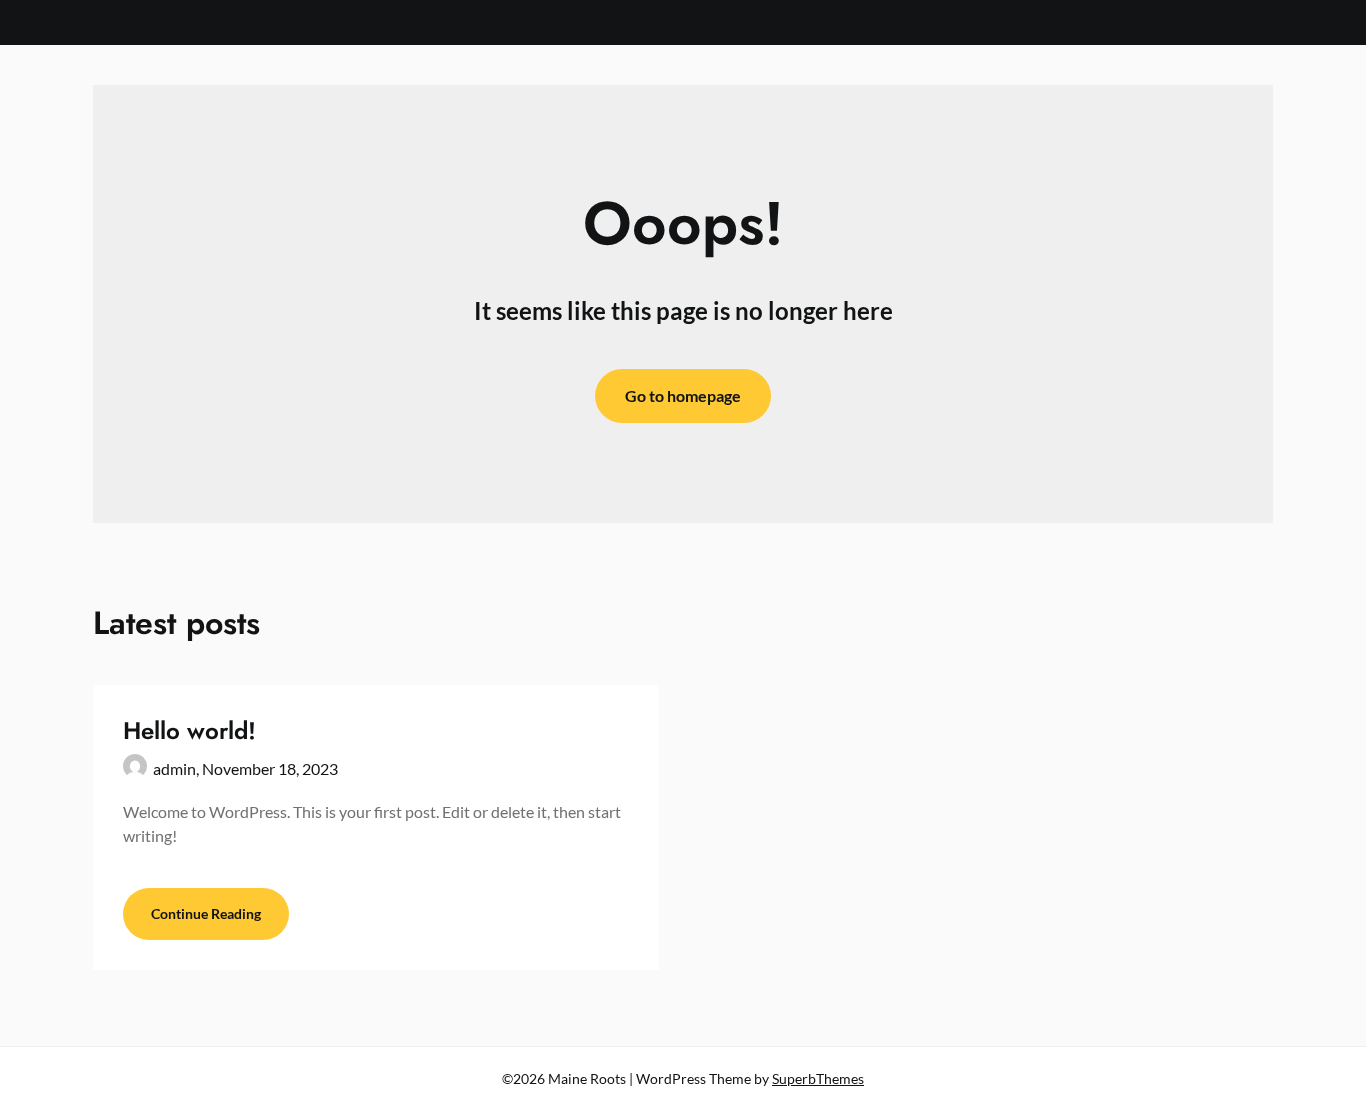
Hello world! (189, 730)
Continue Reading (206, 913)
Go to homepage (683, 395)
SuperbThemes (818, 1078)
